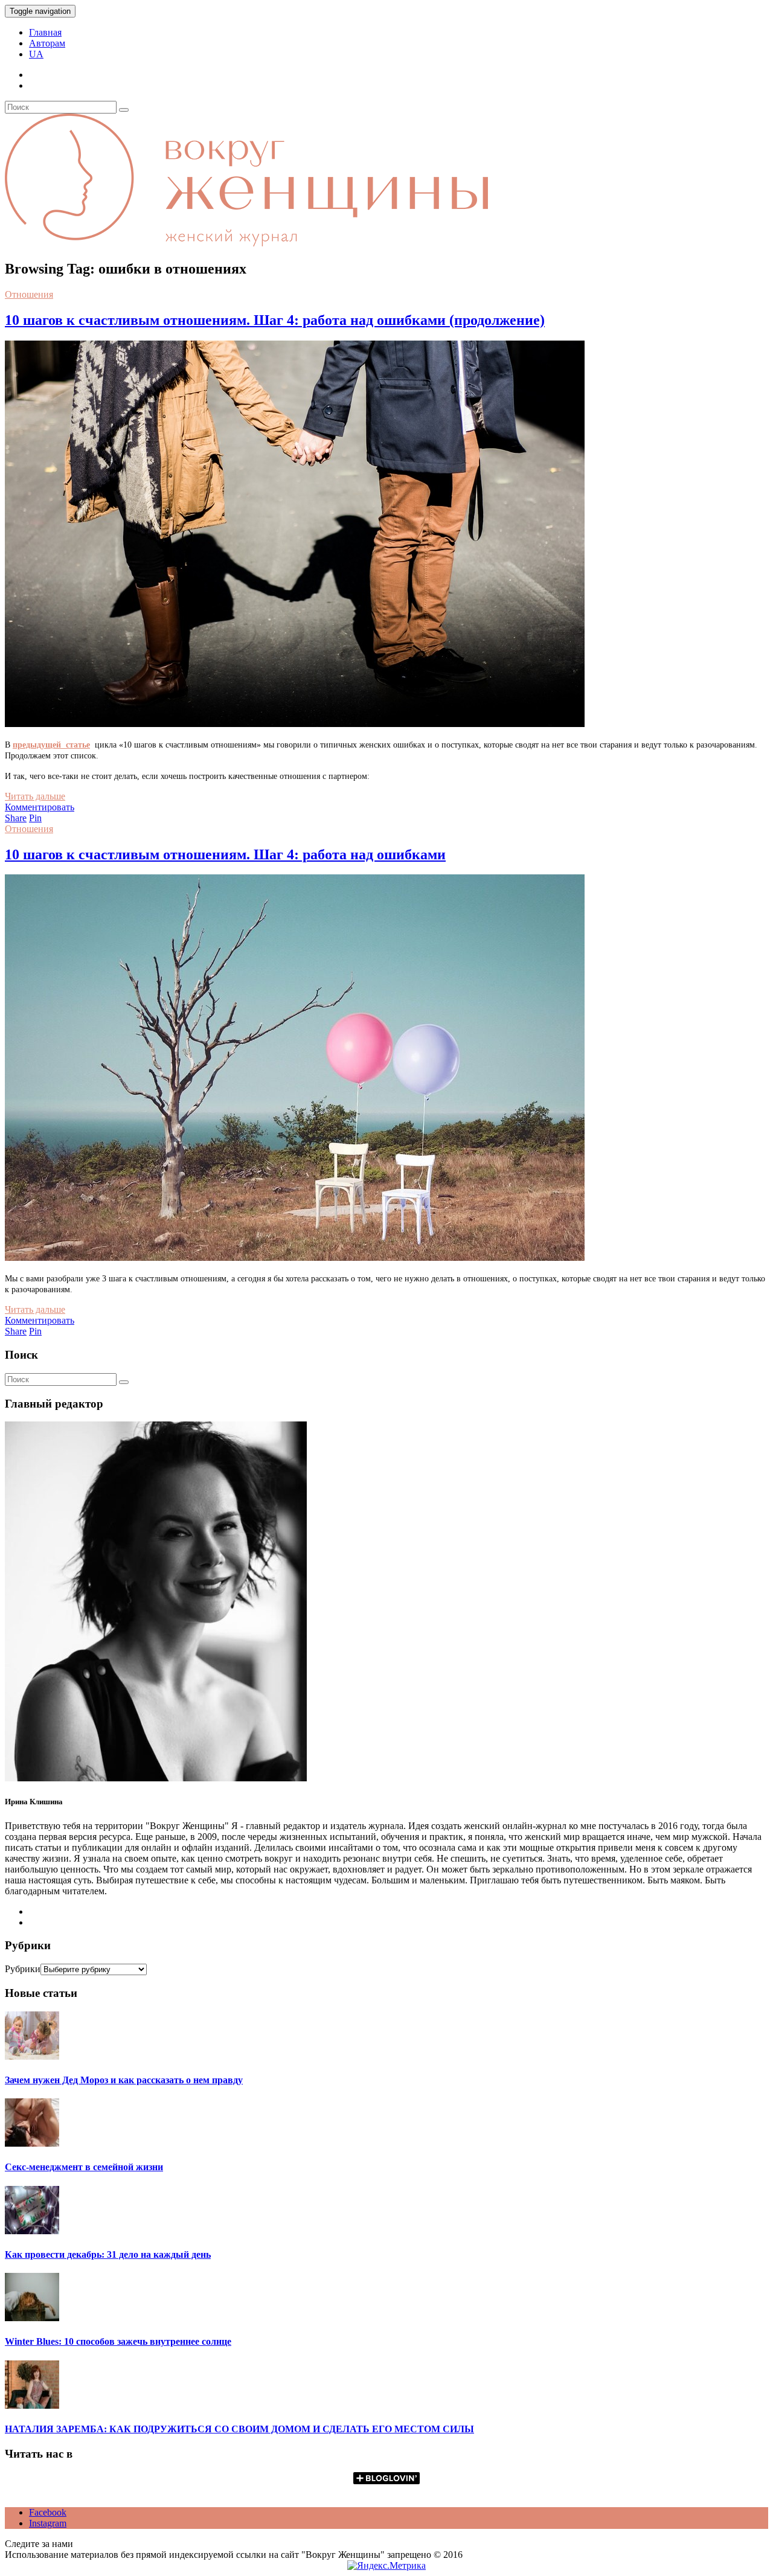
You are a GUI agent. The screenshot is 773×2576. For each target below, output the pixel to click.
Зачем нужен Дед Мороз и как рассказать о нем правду (124, 2080)
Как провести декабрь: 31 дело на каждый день (108, 2254)
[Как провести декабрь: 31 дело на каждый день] (32, 2231)
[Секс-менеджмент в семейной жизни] (32, 2143)
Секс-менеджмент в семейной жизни (84, 2167)
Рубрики (23, 1969)
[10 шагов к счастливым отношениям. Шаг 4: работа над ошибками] (295, 1258)
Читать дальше (35, 796)
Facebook (48, 2512)
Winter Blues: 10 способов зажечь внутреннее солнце (118, 2341)
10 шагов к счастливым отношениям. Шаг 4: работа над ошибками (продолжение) (275, 320)
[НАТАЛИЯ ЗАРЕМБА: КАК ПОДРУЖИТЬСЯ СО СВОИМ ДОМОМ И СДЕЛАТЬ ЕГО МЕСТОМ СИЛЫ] (32, 2405)
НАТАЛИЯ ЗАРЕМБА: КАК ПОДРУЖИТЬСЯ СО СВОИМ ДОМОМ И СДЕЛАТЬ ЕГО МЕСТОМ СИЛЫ (239, 2429)
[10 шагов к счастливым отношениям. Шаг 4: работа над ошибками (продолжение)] (295, 724)
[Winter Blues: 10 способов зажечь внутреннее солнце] (32, 2318)
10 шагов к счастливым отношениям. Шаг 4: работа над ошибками (225, 854)
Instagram (48, 2523)
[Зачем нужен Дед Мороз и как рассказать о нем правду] (32, 2056)
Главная (45, 32)
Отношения (29, 294)
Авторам (47, 43)
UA (36, 54)
